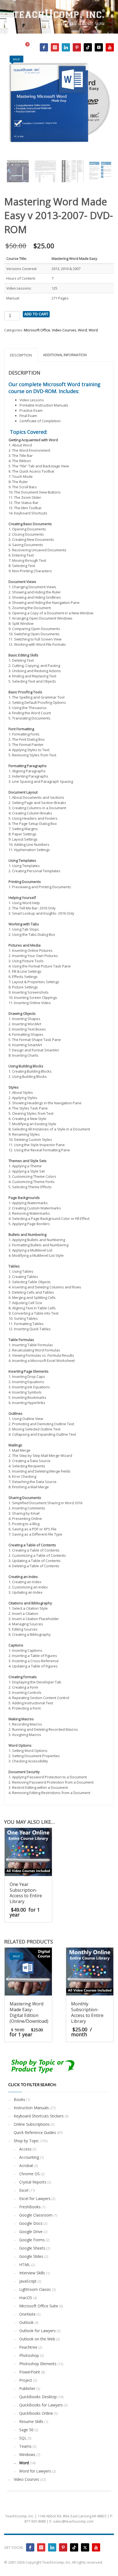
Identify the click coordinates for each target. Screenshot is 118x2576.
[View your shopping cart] (30, 47)
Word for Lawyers (35, 2471)
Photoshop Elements (38, 2364)
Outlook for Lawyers (37, 2331)
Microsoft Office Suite (39, 2306)
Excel (24, 2190)
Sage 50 (26, 2430)
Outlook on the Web (37, 2339)
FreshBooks (30, 2207)
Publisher (27, 2388)
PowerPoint (30, 2372)
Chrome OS (29, 2174)
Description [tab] (21, 355)
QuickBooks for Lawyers (41, 2405)
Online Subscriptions (32, 2124)
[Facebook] (44, 47)
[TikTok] (88, 47)
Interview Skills (32, 2273)
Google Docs (31, 2223)
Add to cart (36, 314)
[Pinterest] (77, 47)
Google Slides (31, 2256)
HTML (25, 2265)
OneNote (27, 2314)
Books (19, 2099)
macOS (26, 2298)
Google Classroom (36, 2215)
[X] (99, 47)
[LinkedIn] (66, 47)
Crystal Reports (33, 2182)
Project (26, 2380)
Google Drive (31, 2232)
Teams (25, 2446)
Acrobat (26, 2165)
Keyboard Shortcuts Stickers (39, 2116)
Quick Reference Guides (35, 2132)
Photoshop (29, 2355)
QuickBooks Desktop (38, 2397)
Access (25, 2149)
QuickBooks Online (36, 2413)
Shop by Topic (26, 2141)
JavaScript (28, 2281)
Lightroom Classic (35, 2289)
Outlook (26, 2322)
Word (82, 330)
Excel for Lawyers (35, 2199)
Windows (27, 2454)
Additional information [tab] (65, 355)
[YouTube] (110, 47)
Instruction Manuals (31, 2108)
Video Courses (64, 330)
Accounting (29, 2157)
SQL (23, 2438)
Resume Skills (31, 2421)
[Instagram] (55, 47)
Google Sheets (32, 2248)
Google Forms (32, 2240)
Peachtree (28, 2347)
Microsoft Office (37, 330)
